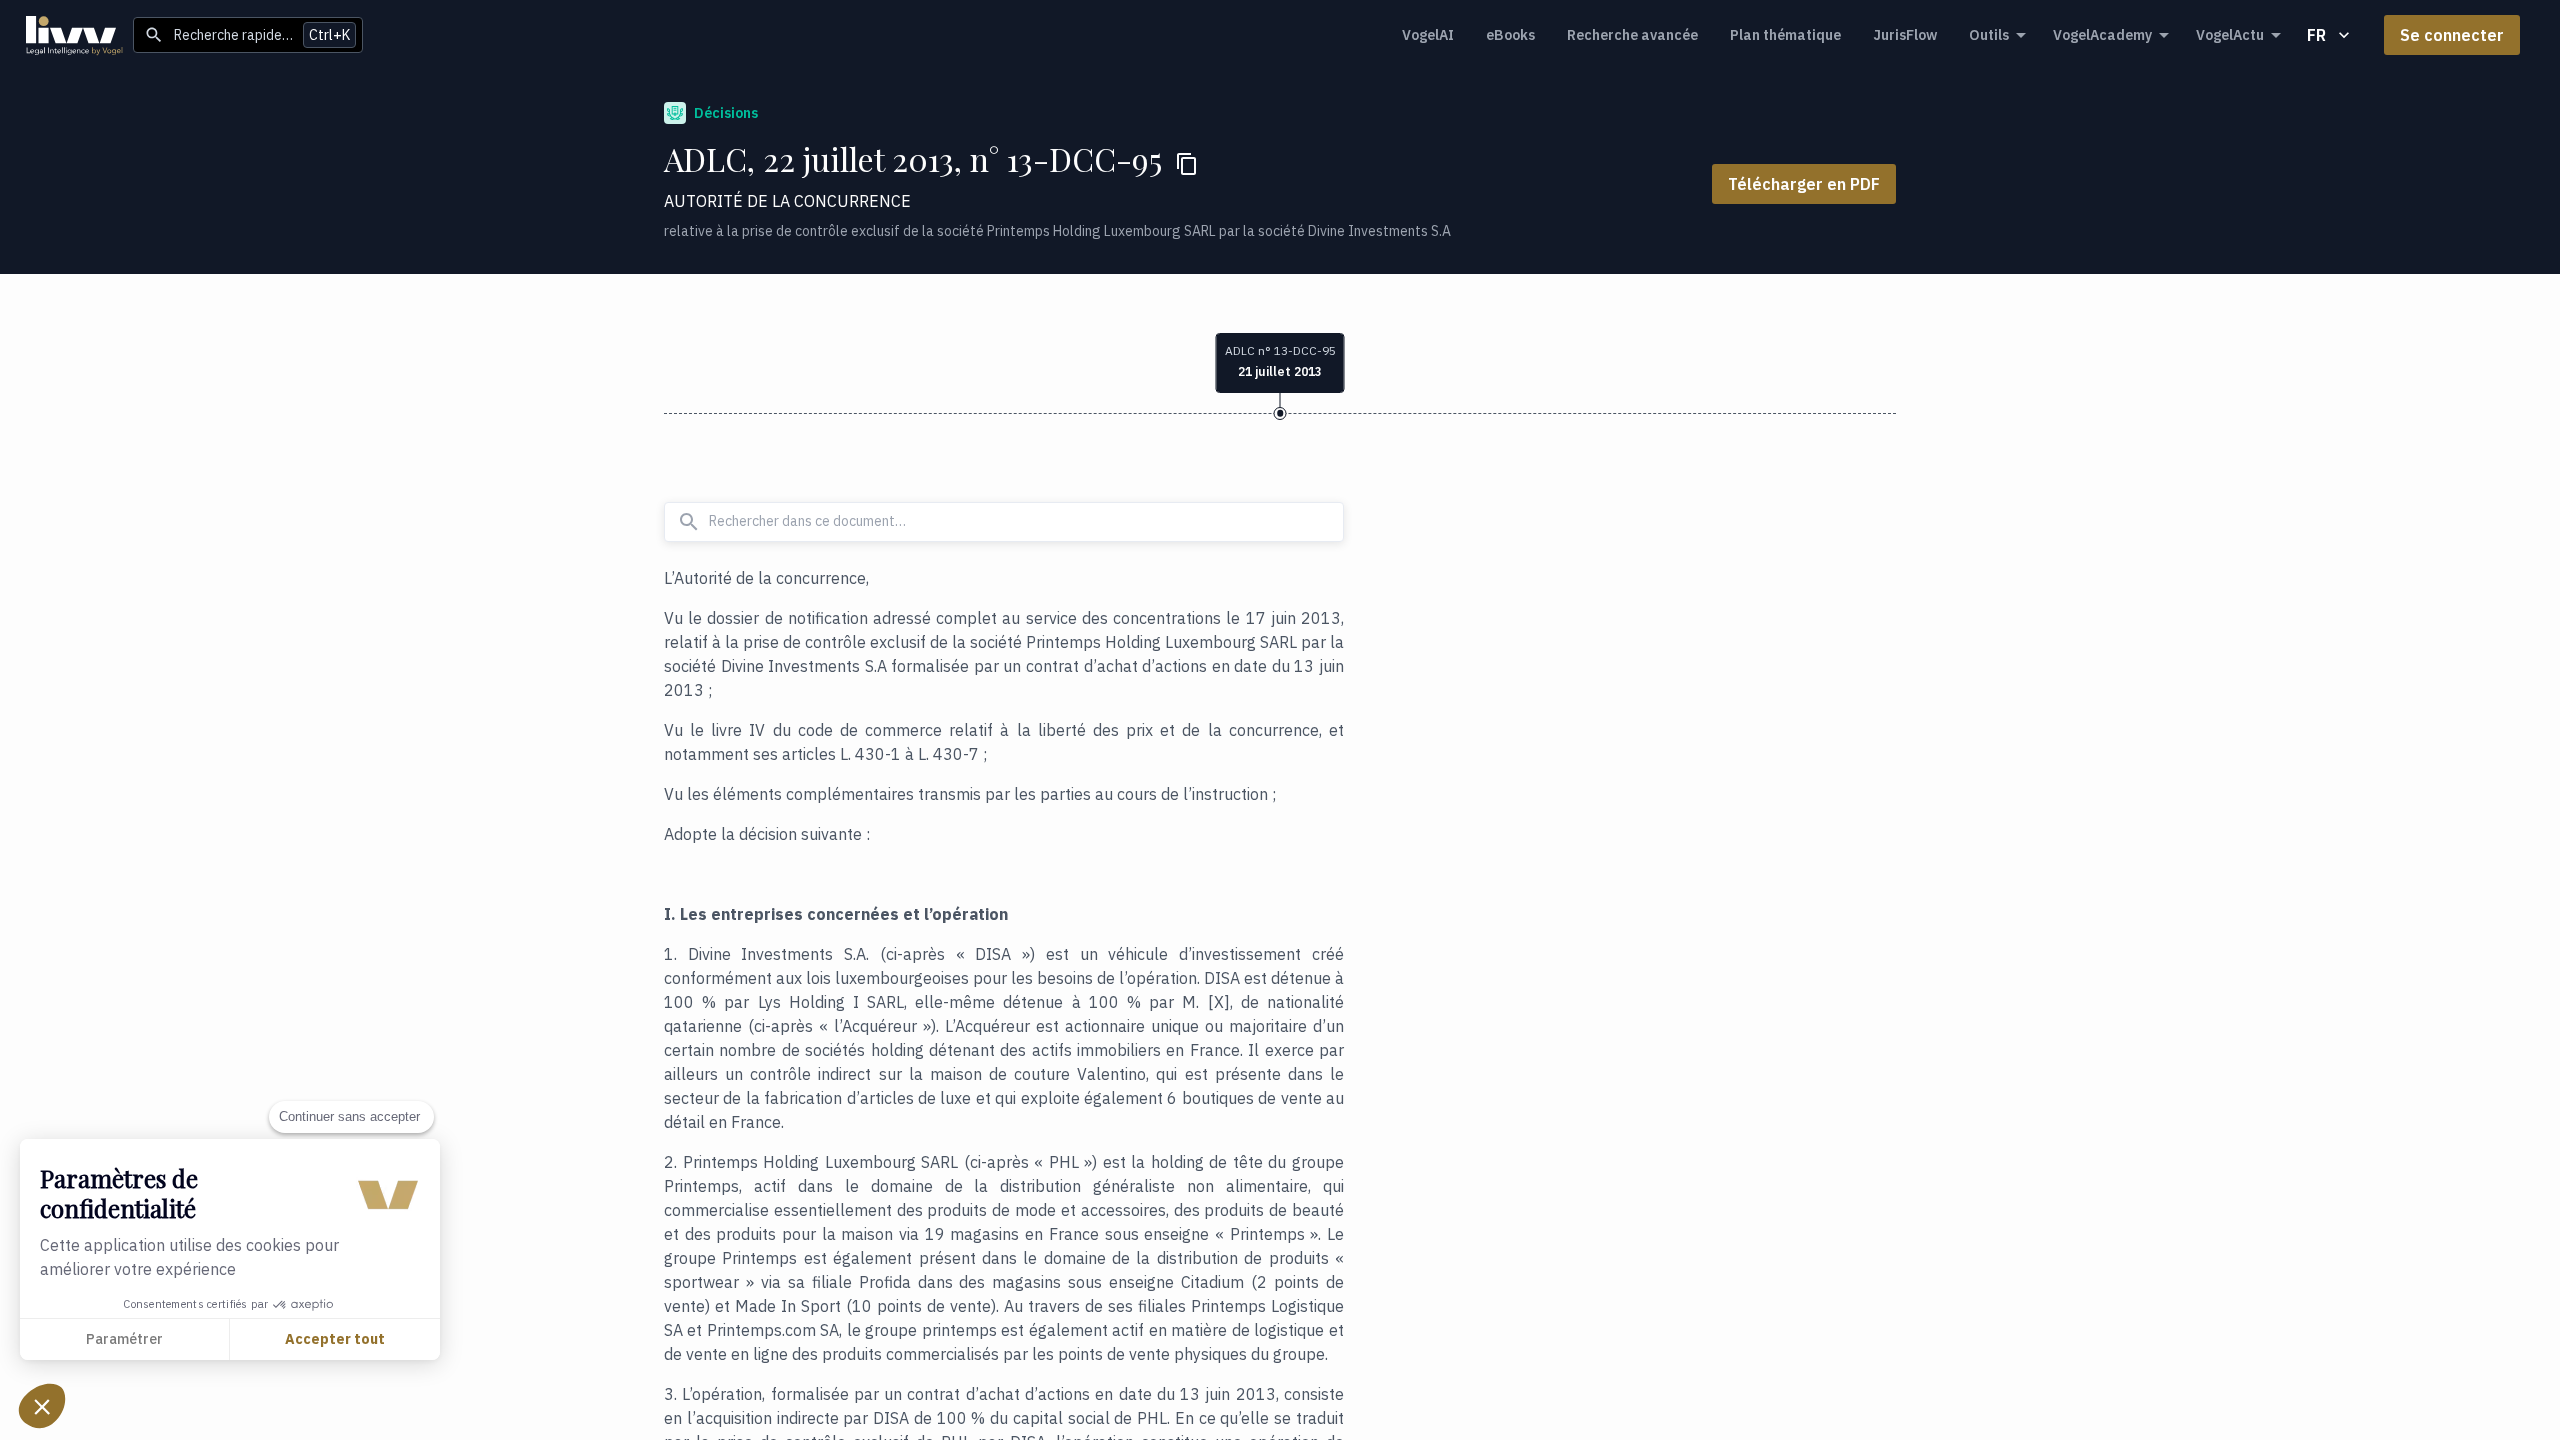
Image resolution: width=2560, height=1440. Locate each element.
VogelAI (1428, 35)
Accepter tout (335, 1339)
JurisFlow (1905, 35)
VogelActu (2230, 35)
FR (2316, 35)
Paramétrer (124, 1339)
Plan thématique (1785, 35)
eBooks (1510, 35)
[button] (42, 1406)
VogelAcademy (2102, 35)
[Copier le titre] (1187, 164)
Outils (1989, 35)
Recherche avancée (1632, 35)
